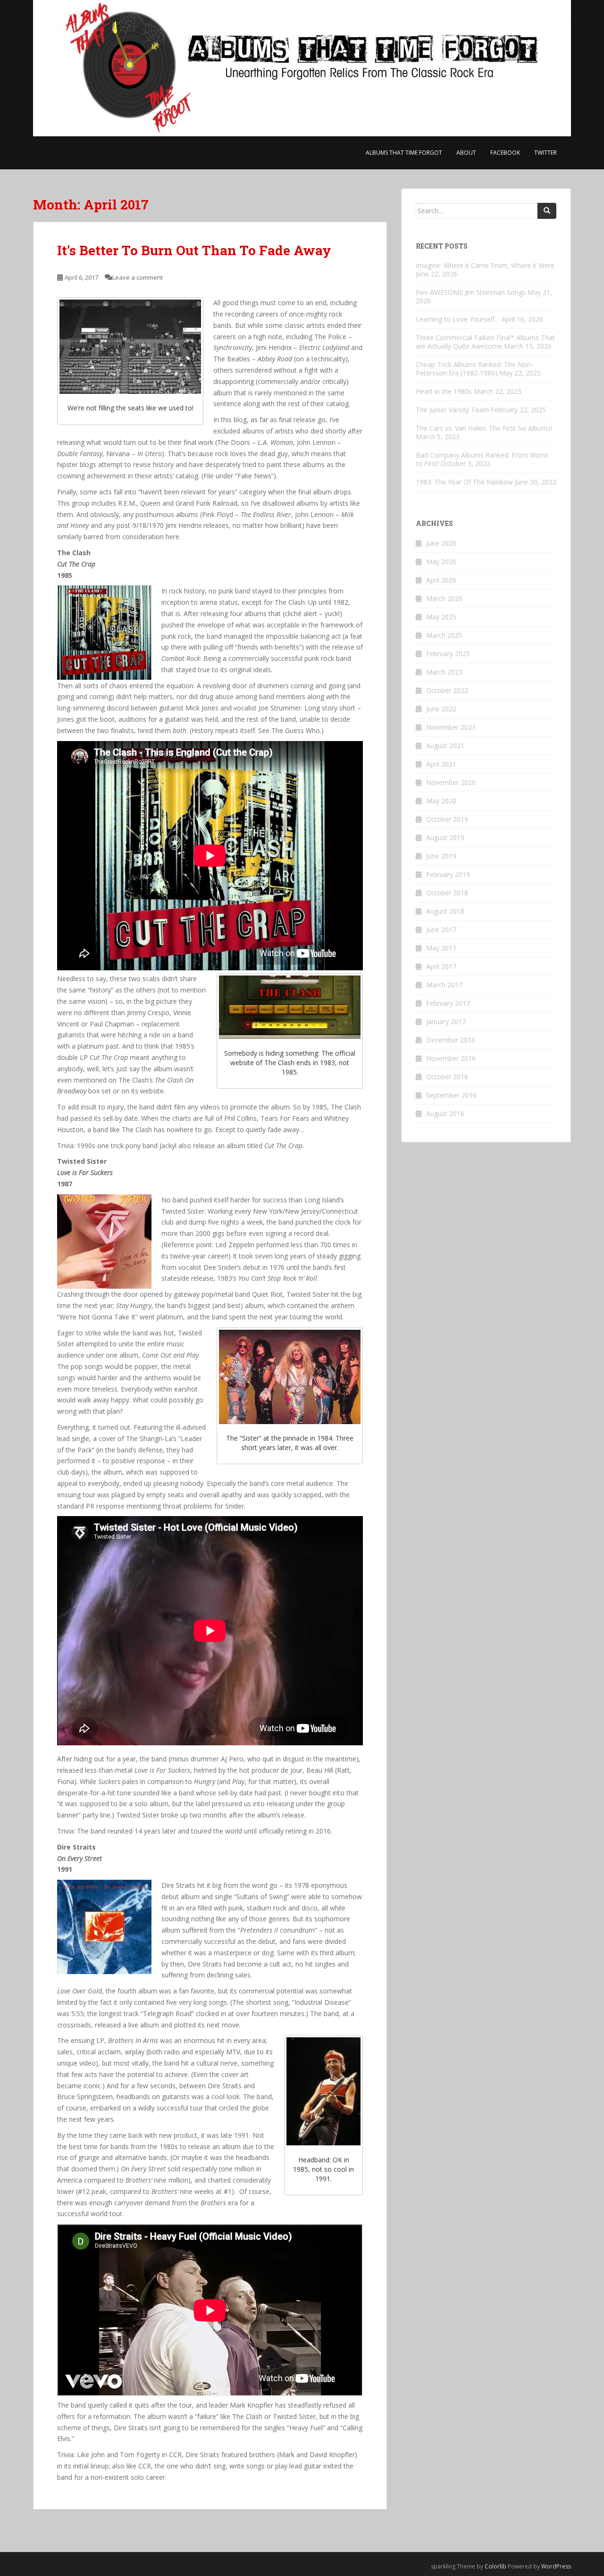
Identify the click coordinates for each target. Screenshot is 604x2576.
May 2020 (441, 801)
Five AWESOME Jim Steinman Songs (471, 292)
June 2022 (441, 709)
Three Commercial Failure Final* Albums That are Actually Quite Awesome (485, 342)
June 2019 (441, 856)
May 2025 (441, 617)
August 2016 (445, 1113)
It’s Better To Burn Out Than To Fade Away (194, 250)
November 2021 (451, 727)
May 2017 (441, 948)
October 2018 (447, 893)
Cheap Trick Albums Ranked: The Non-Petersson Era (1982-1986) (474, 369)
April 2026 (441, 580)
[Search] (547, 211)
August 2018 (445, 911)
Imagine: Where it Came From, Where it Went (485, 265)
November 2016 (451, 1058)
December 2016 (451, 1040)
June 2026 (441, 543)
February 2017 (448, 1003)
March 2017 (444, 985)
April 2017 (441, 966)
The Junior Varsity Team (452, 410)
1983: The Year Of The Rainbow (464, 482)
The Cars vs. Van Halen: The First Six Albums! (484, 428)
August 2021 (445, 746)
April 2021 (441, 764)
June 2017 (441, 930)
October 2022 (447, 690)
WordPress (556, 2566)
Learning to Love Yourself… (458, 319)
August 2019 (445, 838)
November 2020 (451, 782)
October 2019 (447, 819)
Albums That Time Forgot (404, 153)
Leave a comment (138, 277)
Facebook (505, 153)
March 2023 (444, 672)
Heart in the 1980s (444, 391)
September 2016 (451, 1095)
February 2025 (448, 654)
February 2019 (448, 874)
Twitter (545, 153)
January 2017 (446, 1021)
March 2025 (444, 635)
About (466, 153)
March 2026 (444, 598)
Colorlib (495, 2566)
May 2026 (441, 562)
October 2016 (447, 1077)
